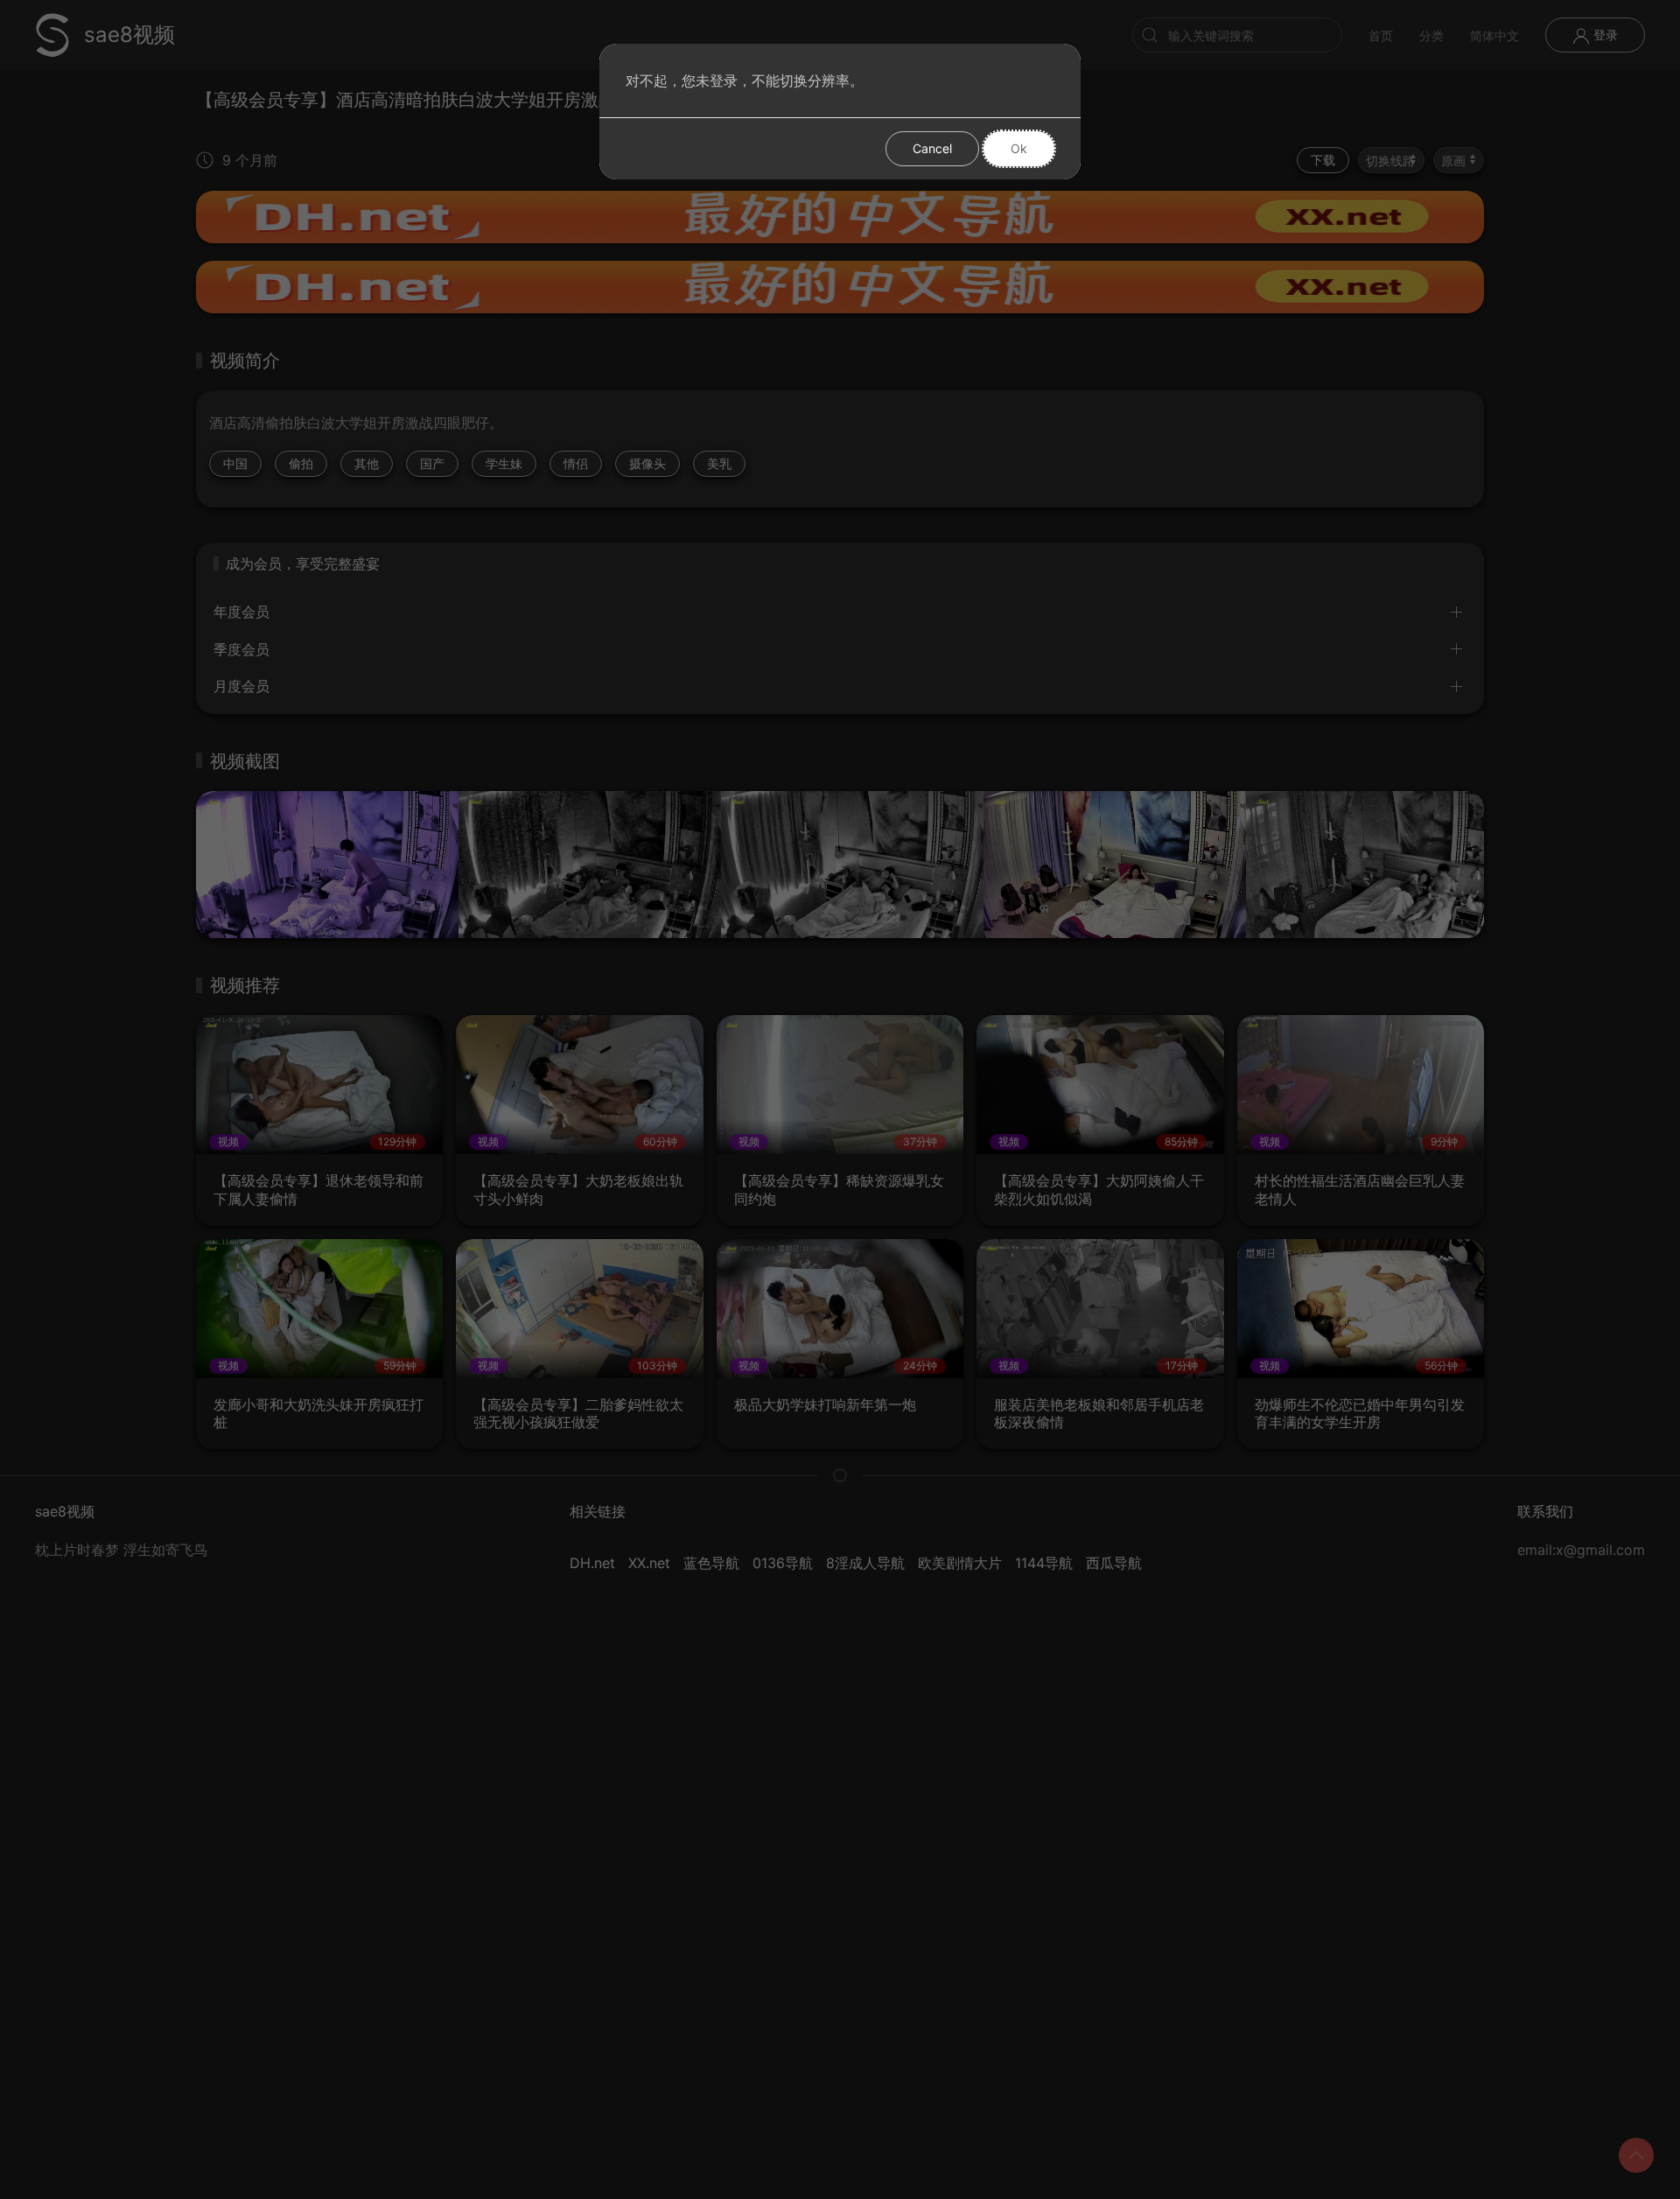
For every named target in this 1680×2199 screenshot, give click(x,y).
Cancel (932, 148)
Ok (1019, 148)
